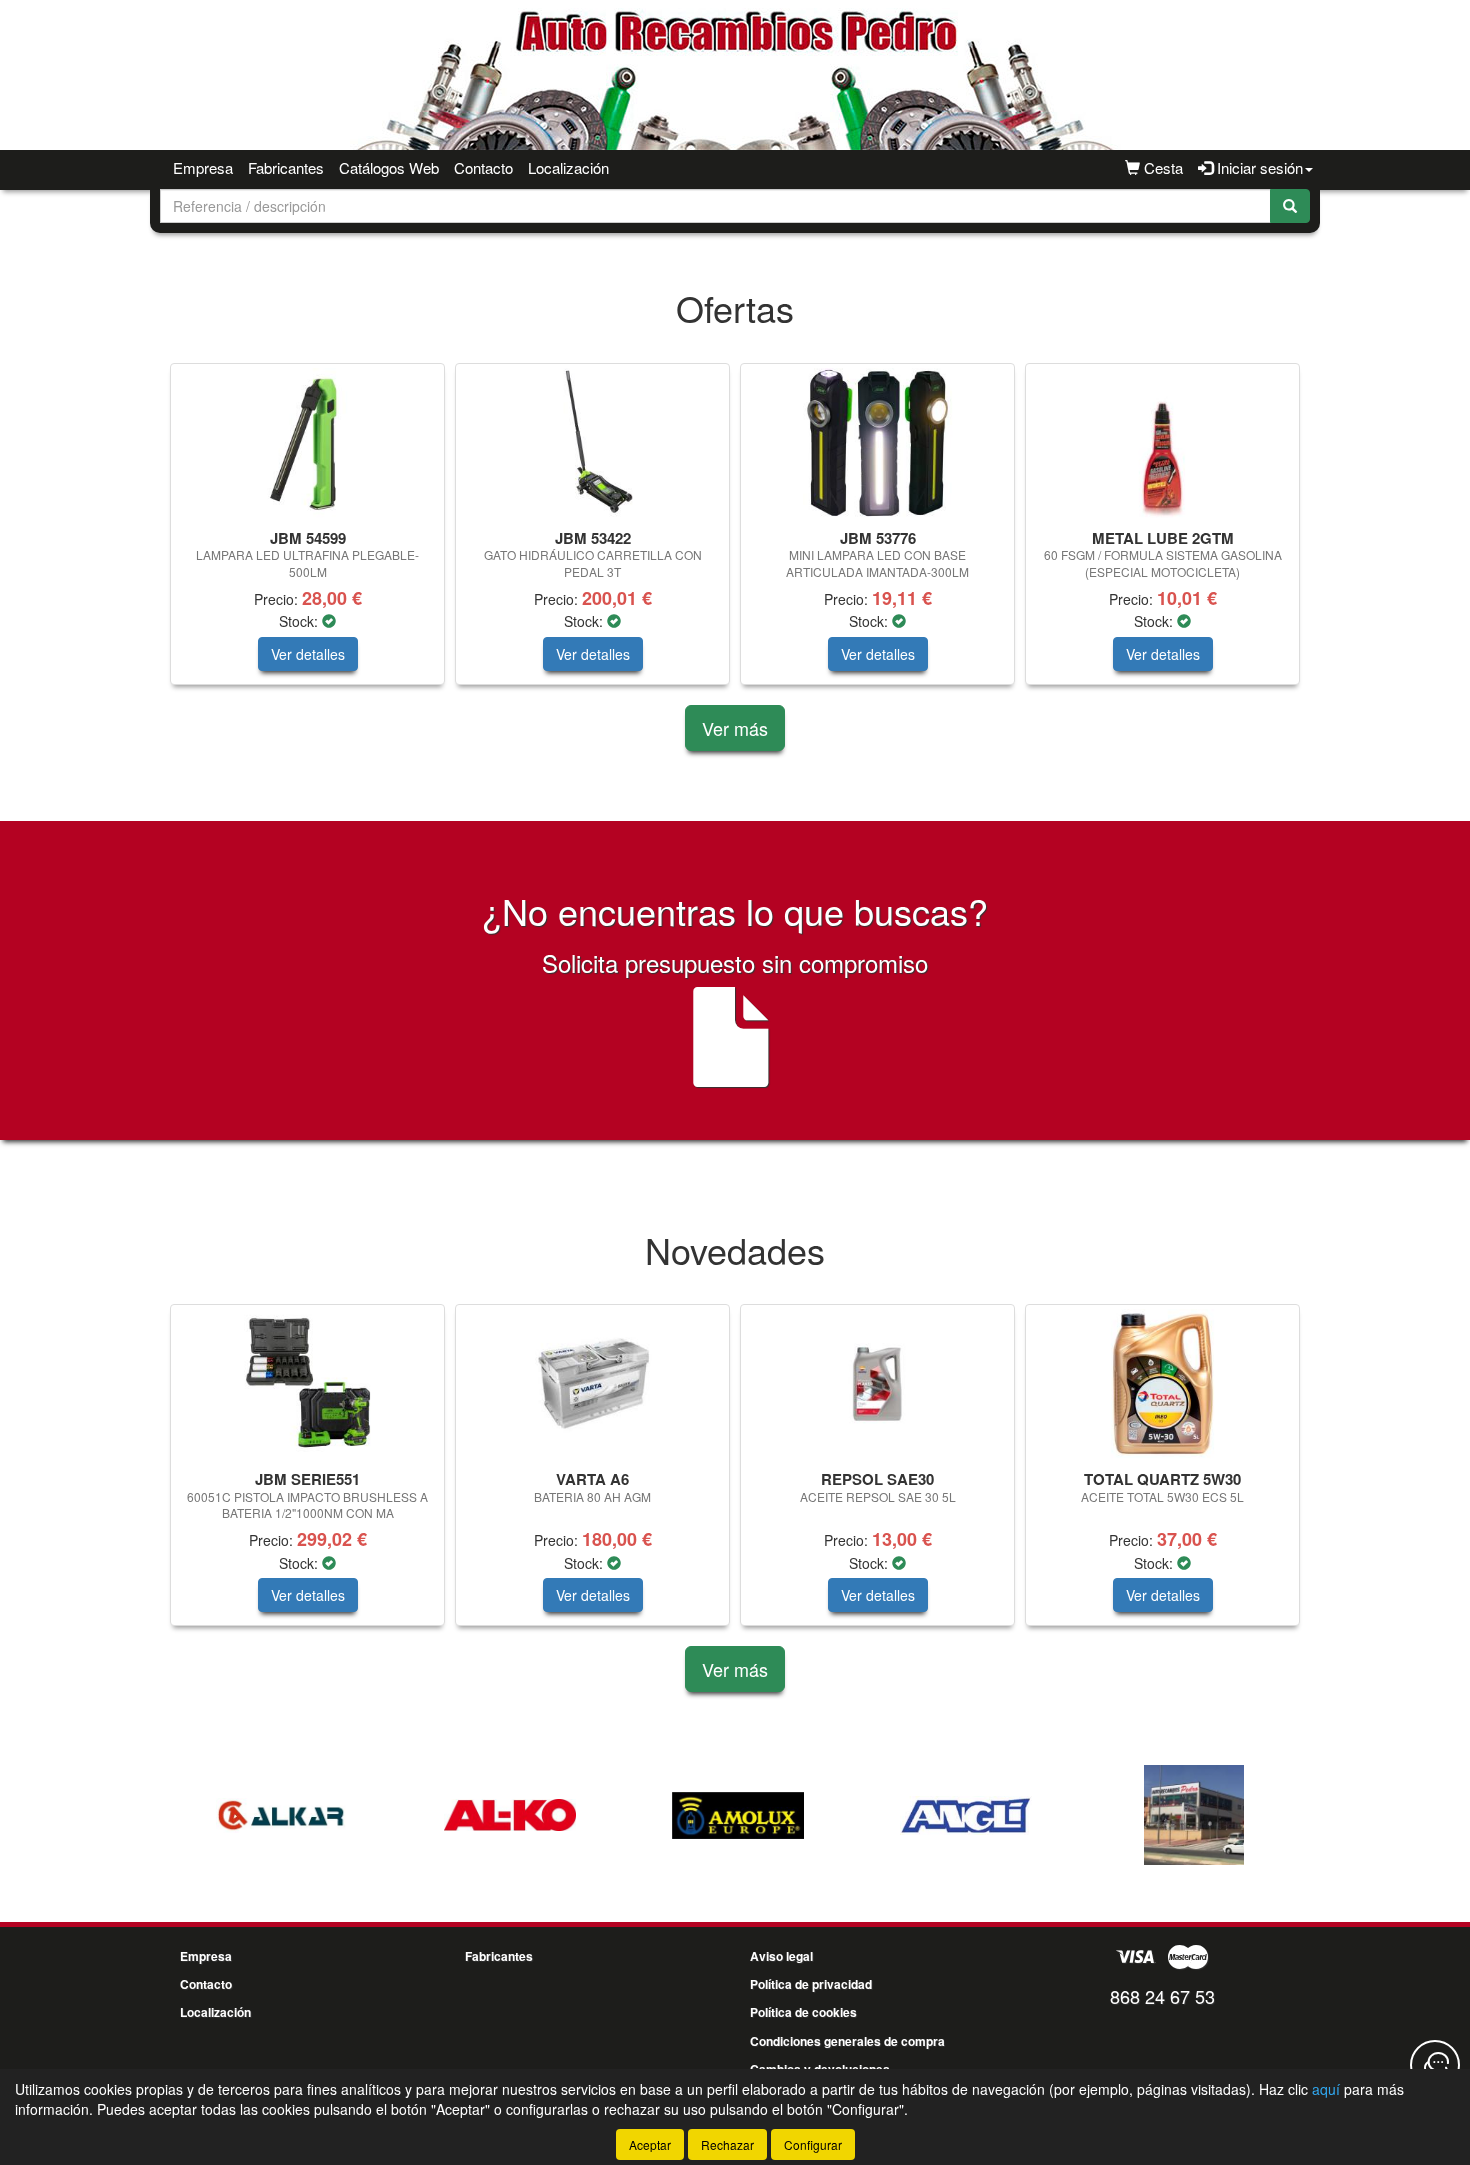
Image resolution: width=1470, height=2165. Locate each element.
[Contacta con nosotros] (1435, 2065)
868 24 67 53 (1162, 1996)
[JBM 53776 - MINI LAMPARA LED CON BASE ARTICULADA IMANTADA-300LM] (877, 443)
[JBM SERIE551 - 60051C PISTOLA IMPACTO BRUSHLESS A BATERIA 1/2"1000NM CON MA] (307, 1384)
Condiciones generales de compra (847, 2041)
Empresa (203, 167)
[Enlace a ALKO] (510, 1815)
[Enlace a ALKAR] (282, 1815)
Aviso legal (781, 1956)
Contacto (483, 167)
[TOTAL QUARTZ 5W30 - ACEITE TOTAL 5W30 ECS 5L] (1162, 1384)
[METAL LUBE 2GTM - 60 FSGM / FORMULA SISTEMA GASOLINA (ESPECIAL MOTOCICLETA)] (1162, 443)
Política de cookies (803, 2012)
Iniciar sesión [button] (1258, 167)
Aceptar (650, 2144)
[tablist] (735, 534)
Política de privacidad (811, 1984)
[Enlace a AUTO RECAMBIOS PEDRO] (1194, 1815)
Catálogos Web (389, 167)
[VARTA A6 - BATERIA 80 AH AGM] (592, 1384)
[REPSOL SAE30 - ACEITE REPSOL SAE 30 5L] (877, 1384)
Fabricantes (286, 167)
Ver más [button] (735, 728)
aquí (1326, 2089)
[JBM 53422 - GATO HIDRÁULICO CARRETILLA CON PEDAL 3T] (592, 443)
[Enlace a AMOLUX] (738, 1815)
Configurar (813, 2144)
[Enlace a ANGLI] (966, 1815)
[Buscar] (1290, 206)
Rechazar (727, 2144)
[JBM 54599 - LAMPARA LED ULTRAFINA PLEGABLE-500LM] (307, 443)
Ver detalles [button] (308, 654)
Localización (568, 167)
